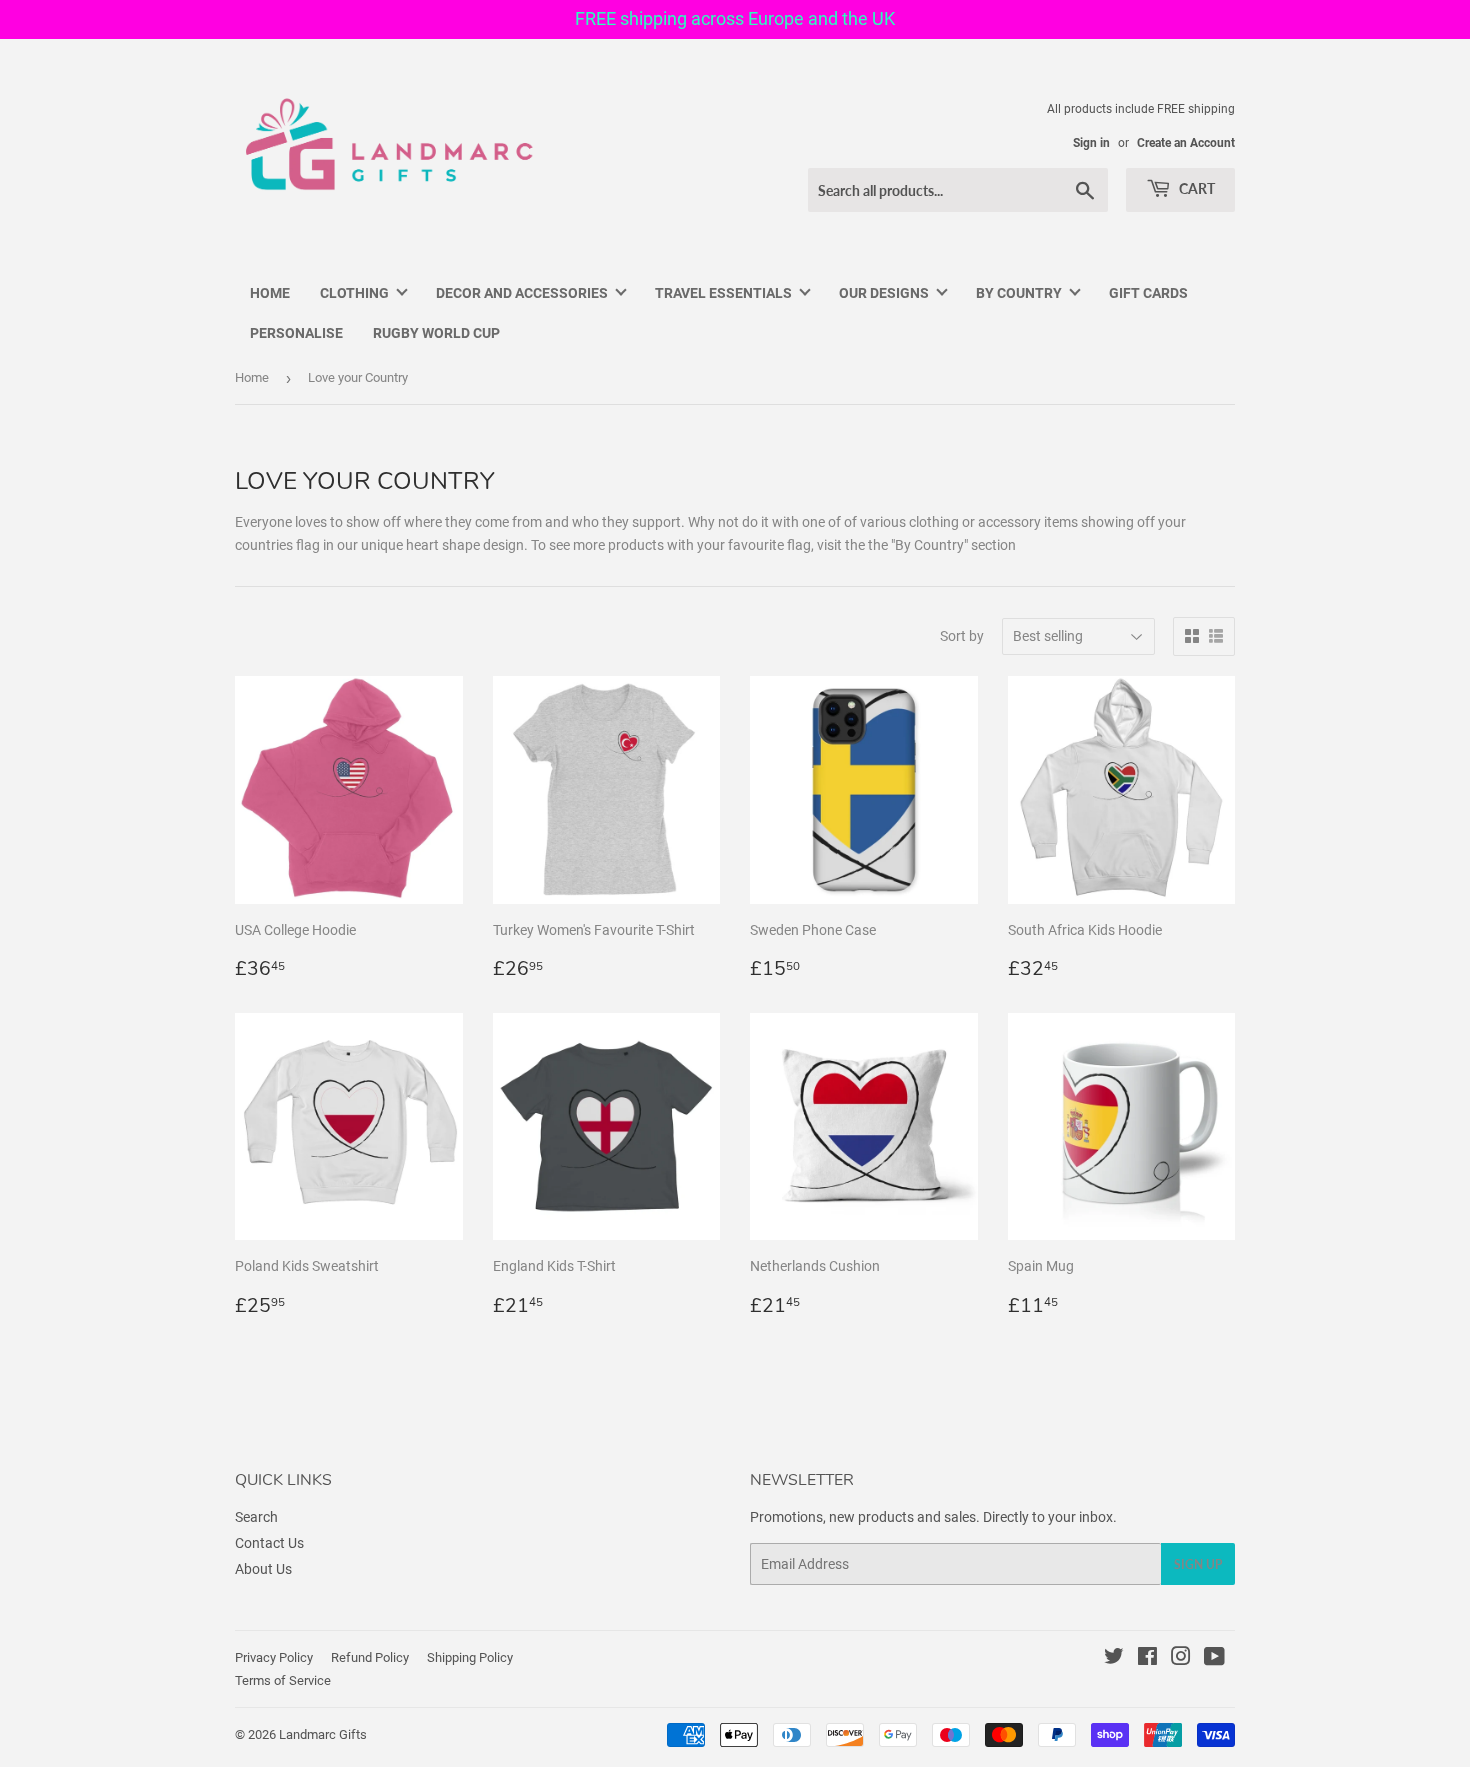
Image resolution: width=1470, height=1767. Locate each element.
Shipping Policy (470, 1657)
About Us (263, 1569)
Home (252, 377)
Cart (1195, 188)
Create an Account (1186, 143)
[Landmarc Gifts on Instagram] (1181, 1659)
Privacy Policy (274, 1657)
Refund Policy (370, 1657)
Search (256, 1517)
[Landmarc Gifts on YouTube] (1214, 1659)
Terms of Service (283, 1680)
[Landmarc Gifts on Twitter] (1114, 1659)
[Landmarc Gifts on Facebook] (1147, 1659)
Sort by (962, 636)
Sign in (1091, 143)
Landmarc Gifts (323, 1734)
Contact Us (269, 1543)
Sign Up (1198, 1564)
